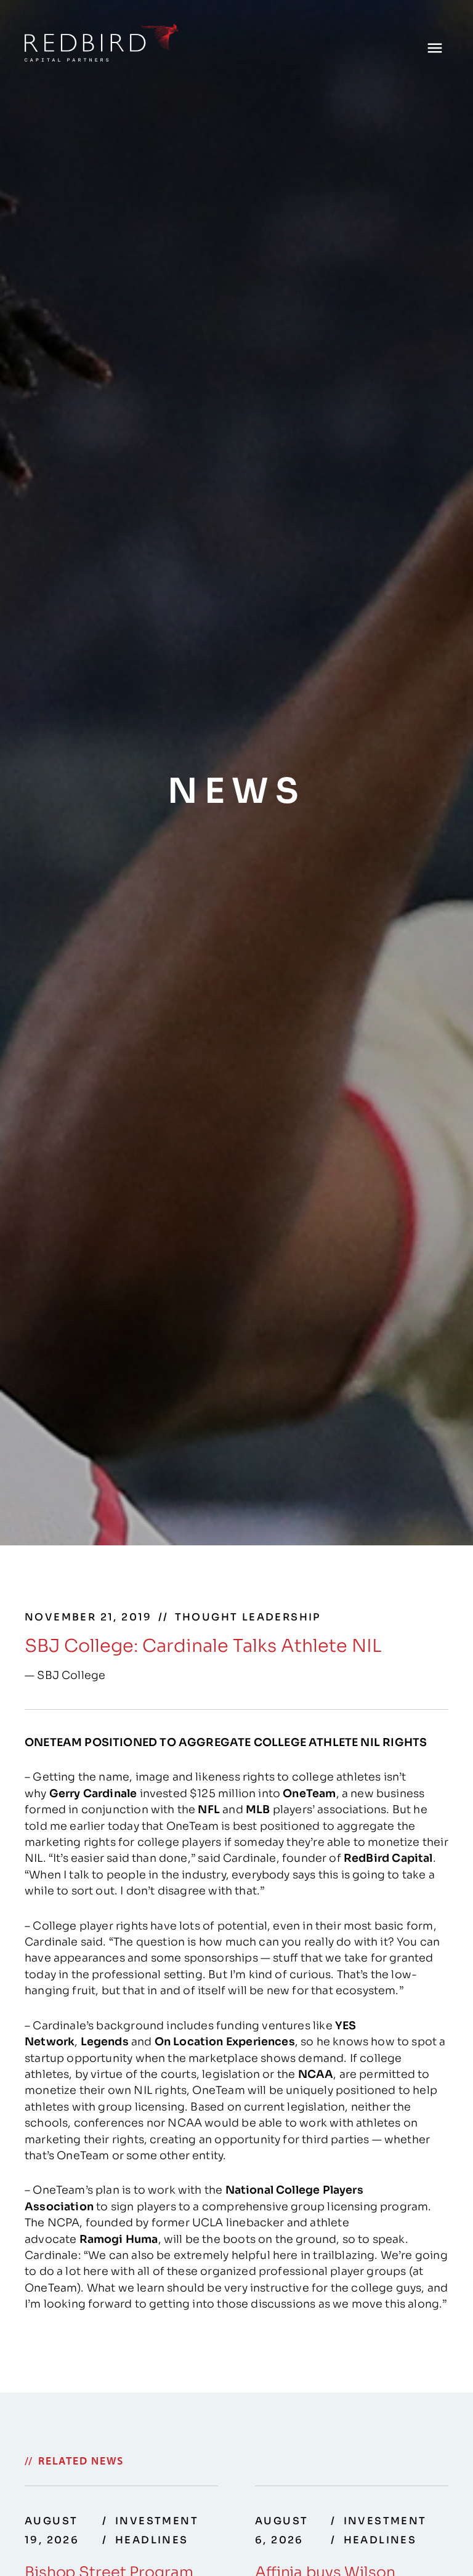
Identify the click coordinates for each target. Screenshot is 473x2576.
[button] (435, 48)
